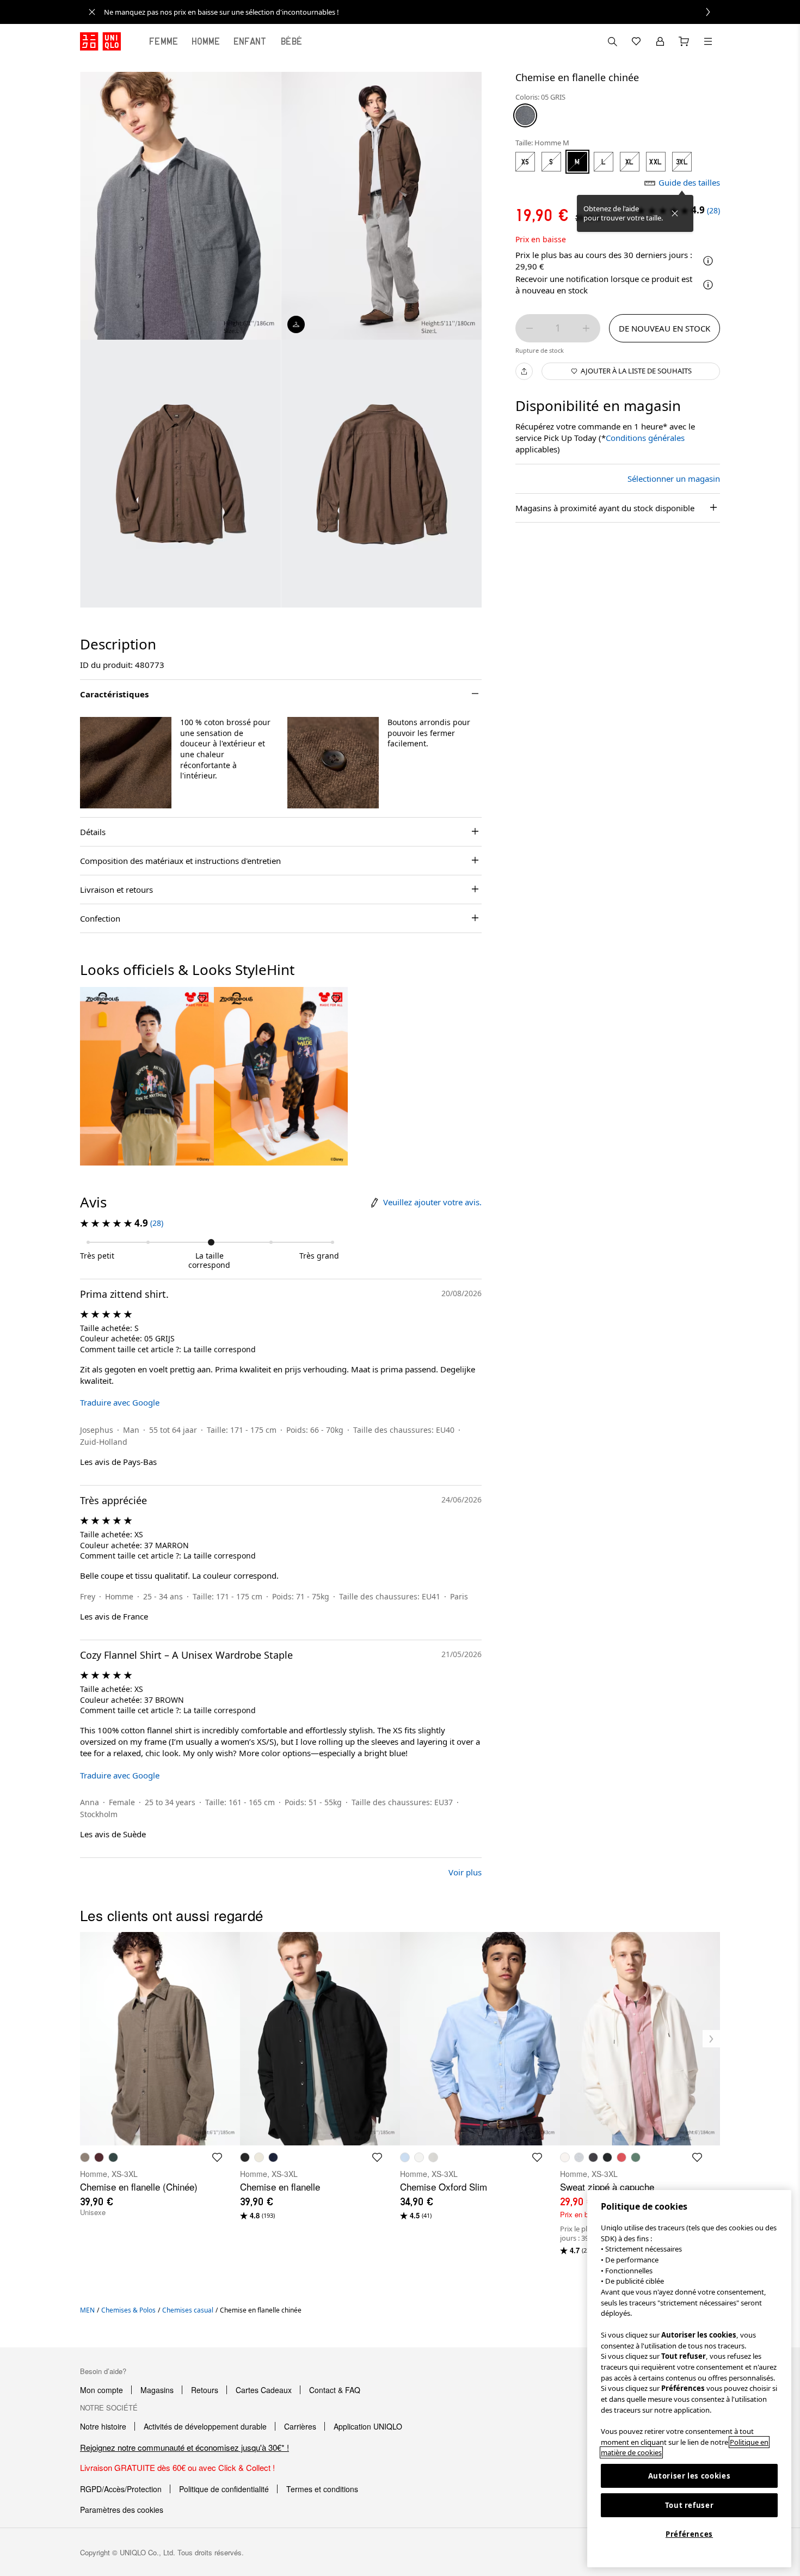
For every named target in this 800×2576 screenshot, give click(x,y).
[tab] (164, 41)
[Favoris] (636, 41)
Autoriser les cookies (690, 2476)
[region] (689, 2379)
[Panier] (684, 41)
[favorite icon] (217, 2157)
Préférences (689, 2534)
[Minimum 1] (530, 328)
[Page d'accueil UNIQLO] (100, 41)
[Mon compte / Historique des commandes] (660, 41)
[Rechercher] (708, 41)
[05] (525, 115)
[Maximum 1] (586, 328)
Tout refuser (690, 2505)
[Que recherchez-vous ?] (612, 41)
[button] (126, 763)
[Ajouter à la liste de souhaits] (202, 999)
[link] (412, 12)
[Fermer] (675, 213)
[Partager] (524, 371)
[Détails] (708, 285)
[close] (92, 12)
